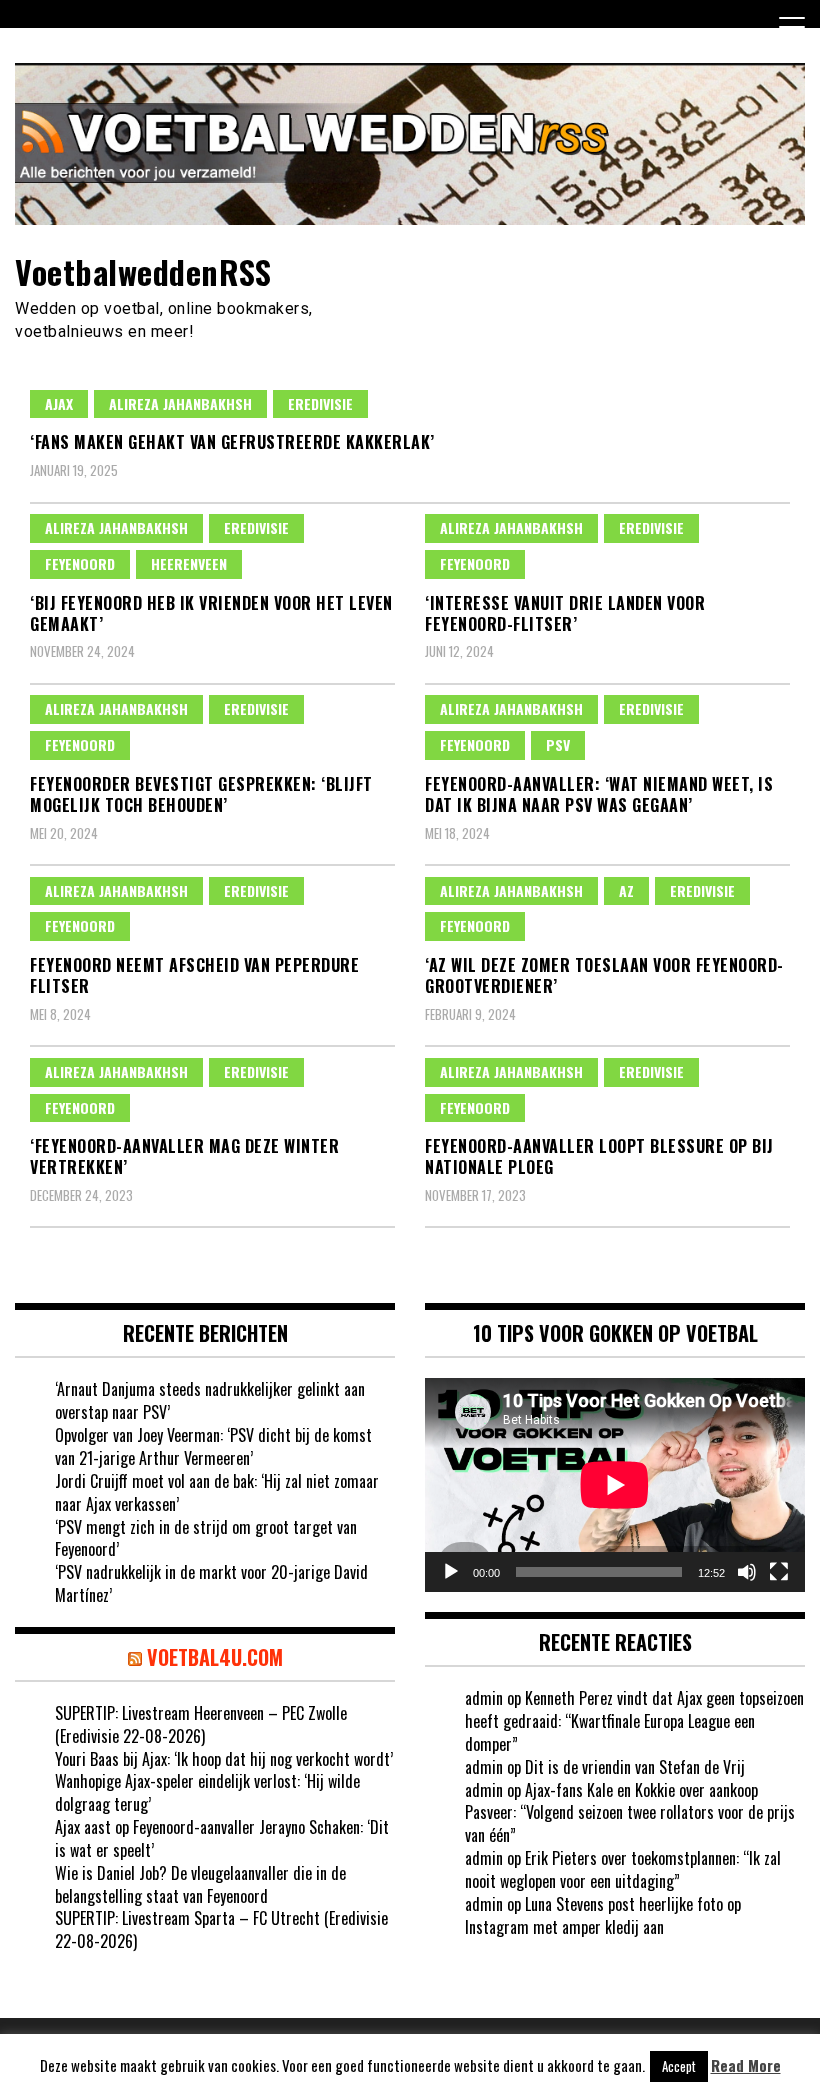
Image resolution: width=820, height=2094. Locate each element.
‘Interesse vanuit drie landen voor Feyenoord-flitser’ (565, 613)
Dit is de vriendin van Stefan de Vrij (635, 1767)
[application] (615, 1485)
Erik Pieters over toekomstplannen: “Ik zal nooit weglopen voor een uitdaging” (623, 1869)
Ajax (59, 403)
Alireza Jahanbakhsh (180, 403)
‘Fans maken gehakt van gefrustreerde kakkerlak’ (232, 442)
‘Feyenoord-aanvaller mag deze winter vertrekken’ (184, 1156)
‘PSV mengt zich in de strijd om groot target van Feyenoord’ (206, 1538)
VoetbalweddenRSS (143, 271)
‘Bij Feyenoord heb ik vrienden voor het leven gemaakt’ (211, 613)
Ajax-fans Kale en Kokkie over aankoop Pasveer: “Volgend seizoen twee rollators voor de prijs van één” (630, 1813)
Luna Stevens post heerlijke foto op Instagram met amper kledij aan (603, 1915)
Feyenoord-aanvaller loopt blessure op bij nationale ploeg (599, 1156)
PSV (558, 744)
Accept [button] (679, 2066)
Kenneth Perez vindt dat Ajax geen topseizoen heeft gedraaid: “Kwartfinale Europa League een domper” (634, 1721)
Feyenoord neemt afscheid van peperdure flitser (194, 975)
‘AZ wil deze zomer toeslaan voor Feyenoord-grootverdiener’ (604, 975)
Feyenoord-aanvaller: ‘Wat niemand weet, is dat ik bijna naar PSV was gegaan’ (599, 794)
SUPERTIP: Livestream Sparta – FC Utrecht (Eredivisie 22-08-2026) (221, 1929)
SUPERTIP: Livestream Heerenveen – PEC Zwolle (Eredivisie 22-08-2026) (201, 1724)
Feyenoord (80, 563)
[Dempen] (747, 1572)
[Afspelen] (451, 1572)
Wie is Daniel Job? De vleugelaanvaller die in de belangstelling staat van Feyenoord (200, 1884)
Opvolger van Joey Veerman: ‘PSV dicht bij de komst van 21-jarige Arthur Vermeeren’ (213, 1446)
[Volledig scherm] (779, 1572)
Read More (746, 2065)
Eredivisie (320, 403)
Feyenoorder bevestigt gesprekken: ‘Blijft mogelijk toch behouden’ (201, 794)
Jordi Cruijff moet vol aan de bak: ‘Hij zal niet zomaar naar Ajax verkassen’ (217, 1492)
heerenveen (189, 563)
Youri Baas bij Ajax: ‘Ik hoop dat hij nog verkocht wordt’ (224, 1759)
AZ (626, 890)
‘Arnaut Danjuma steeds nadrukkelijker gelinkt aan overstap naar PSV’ (210, 1400)
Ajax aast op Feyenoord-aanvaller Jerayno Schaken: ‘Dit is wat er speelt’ (222, 1838)
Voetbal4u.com (215, 1657)
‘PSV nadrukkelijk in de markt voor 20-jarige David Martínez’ (211, 1583)
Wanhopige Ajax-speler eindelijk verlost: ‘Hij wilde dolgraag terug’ (207, 1792)
